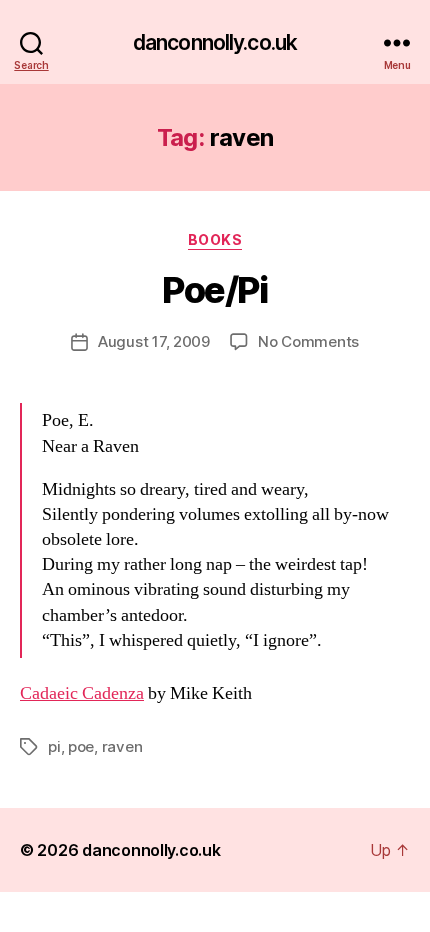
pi (54, 746)
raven (122, 746)
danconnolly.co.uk (215, 42)
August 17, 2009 (154, 341)
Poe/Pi (214, 290)
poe (81, 746)
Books (215, 239)
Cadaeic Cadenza (82, 693)
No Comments (308, 341)
